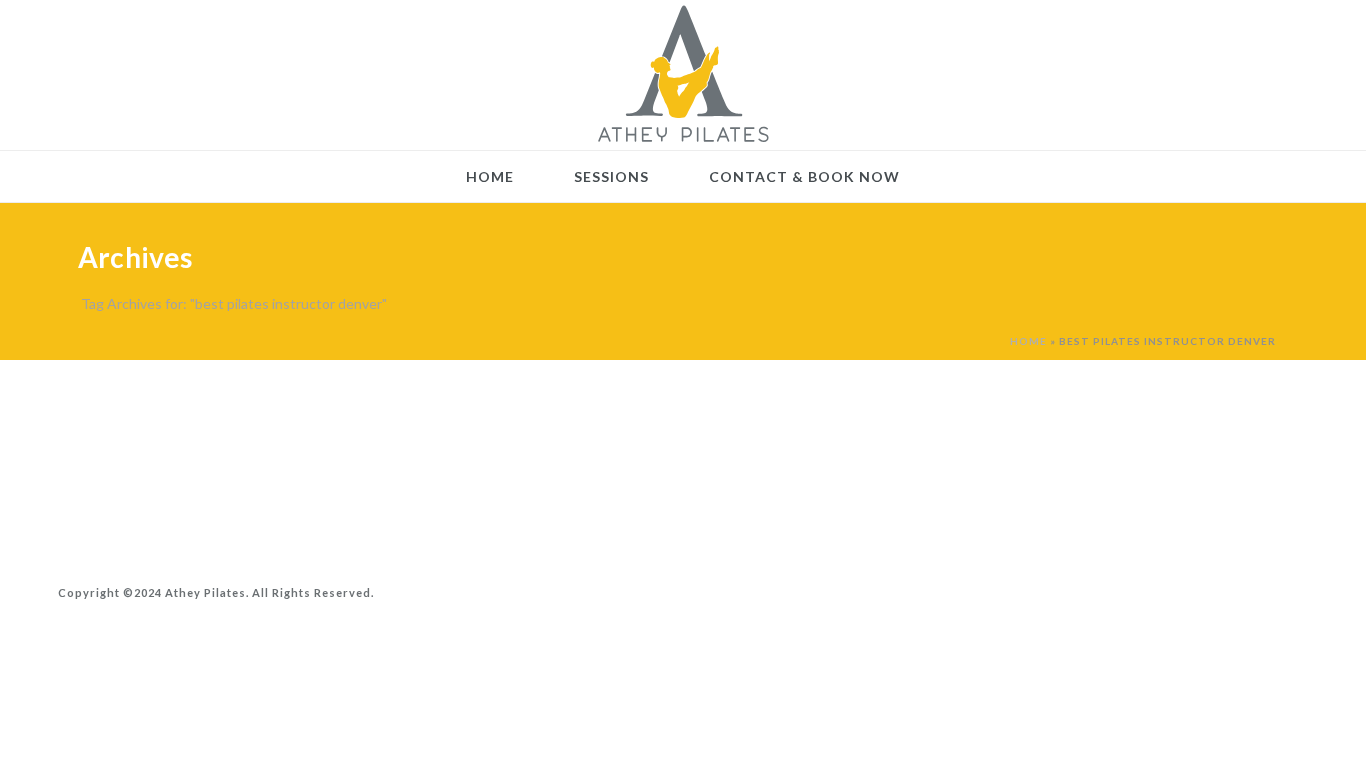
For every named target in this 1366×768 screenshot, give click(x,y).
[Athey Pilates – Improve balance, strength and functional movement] (683, 75)
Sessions (611, 176)
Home (490, 176)
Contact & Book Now (804, 176)
